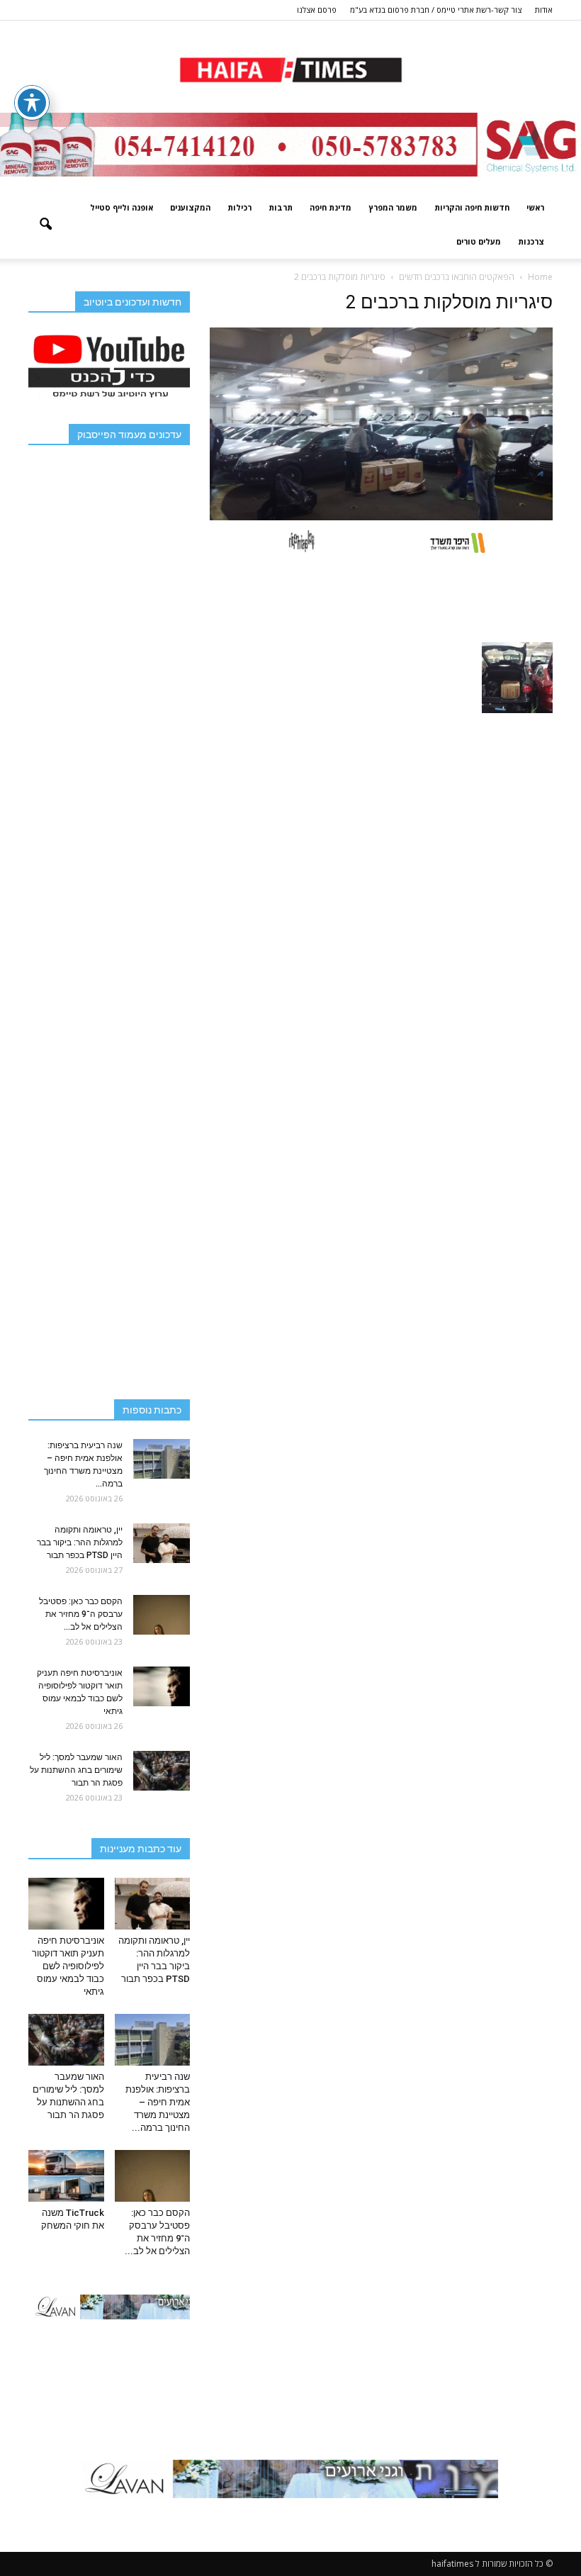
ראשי (535, 207)
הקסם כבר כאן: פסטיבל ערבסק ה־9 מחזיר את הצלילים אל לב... (81, 1614)
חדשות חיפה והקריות (472, 207)
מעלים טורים (479, 241)
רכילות (239, 207)
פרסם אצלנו (317, 10)
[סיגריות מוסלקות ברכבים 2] (381, 517)
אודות (544, 10)
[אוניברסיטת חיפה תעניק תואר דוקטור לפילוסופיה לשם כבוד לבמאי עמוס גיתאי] (162, 1686)
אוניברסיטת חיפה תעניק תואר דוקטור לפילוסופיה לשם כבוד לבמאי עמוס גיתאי (68, 1966)
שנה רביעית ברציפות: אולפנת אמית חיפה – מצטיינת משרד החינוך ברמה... (158, 2102)
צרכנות (531, 241)
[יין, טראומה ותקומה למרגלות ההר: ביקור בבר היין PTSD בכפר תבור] (162, 1543)
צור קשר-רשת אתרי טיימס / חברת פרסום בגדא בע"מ (436, 10)
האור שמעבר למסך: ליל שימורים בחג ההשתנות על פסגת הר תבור (76, 1770)
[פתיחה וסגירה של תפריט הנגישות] (32, 103)
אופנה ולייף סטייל (122, 207)
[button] (45, 225)
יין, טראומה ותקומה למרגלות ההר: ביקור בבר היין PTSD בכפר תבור (80, 1542)
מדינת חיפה (331, 207)
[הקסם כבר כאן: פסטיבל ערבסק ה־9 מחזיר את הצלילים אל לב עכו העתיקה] (162, 1615)
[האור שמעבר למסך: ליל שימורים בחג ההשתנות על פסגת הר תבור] (162, 1771)
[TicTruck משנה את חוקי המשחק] (66, 2176)
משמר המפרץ (393, 207)
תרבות (281, 207)
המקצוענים (190, 207)
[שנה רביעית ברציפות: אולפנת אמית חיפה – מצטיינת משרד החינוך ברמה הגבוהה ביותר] (162, 1459)
